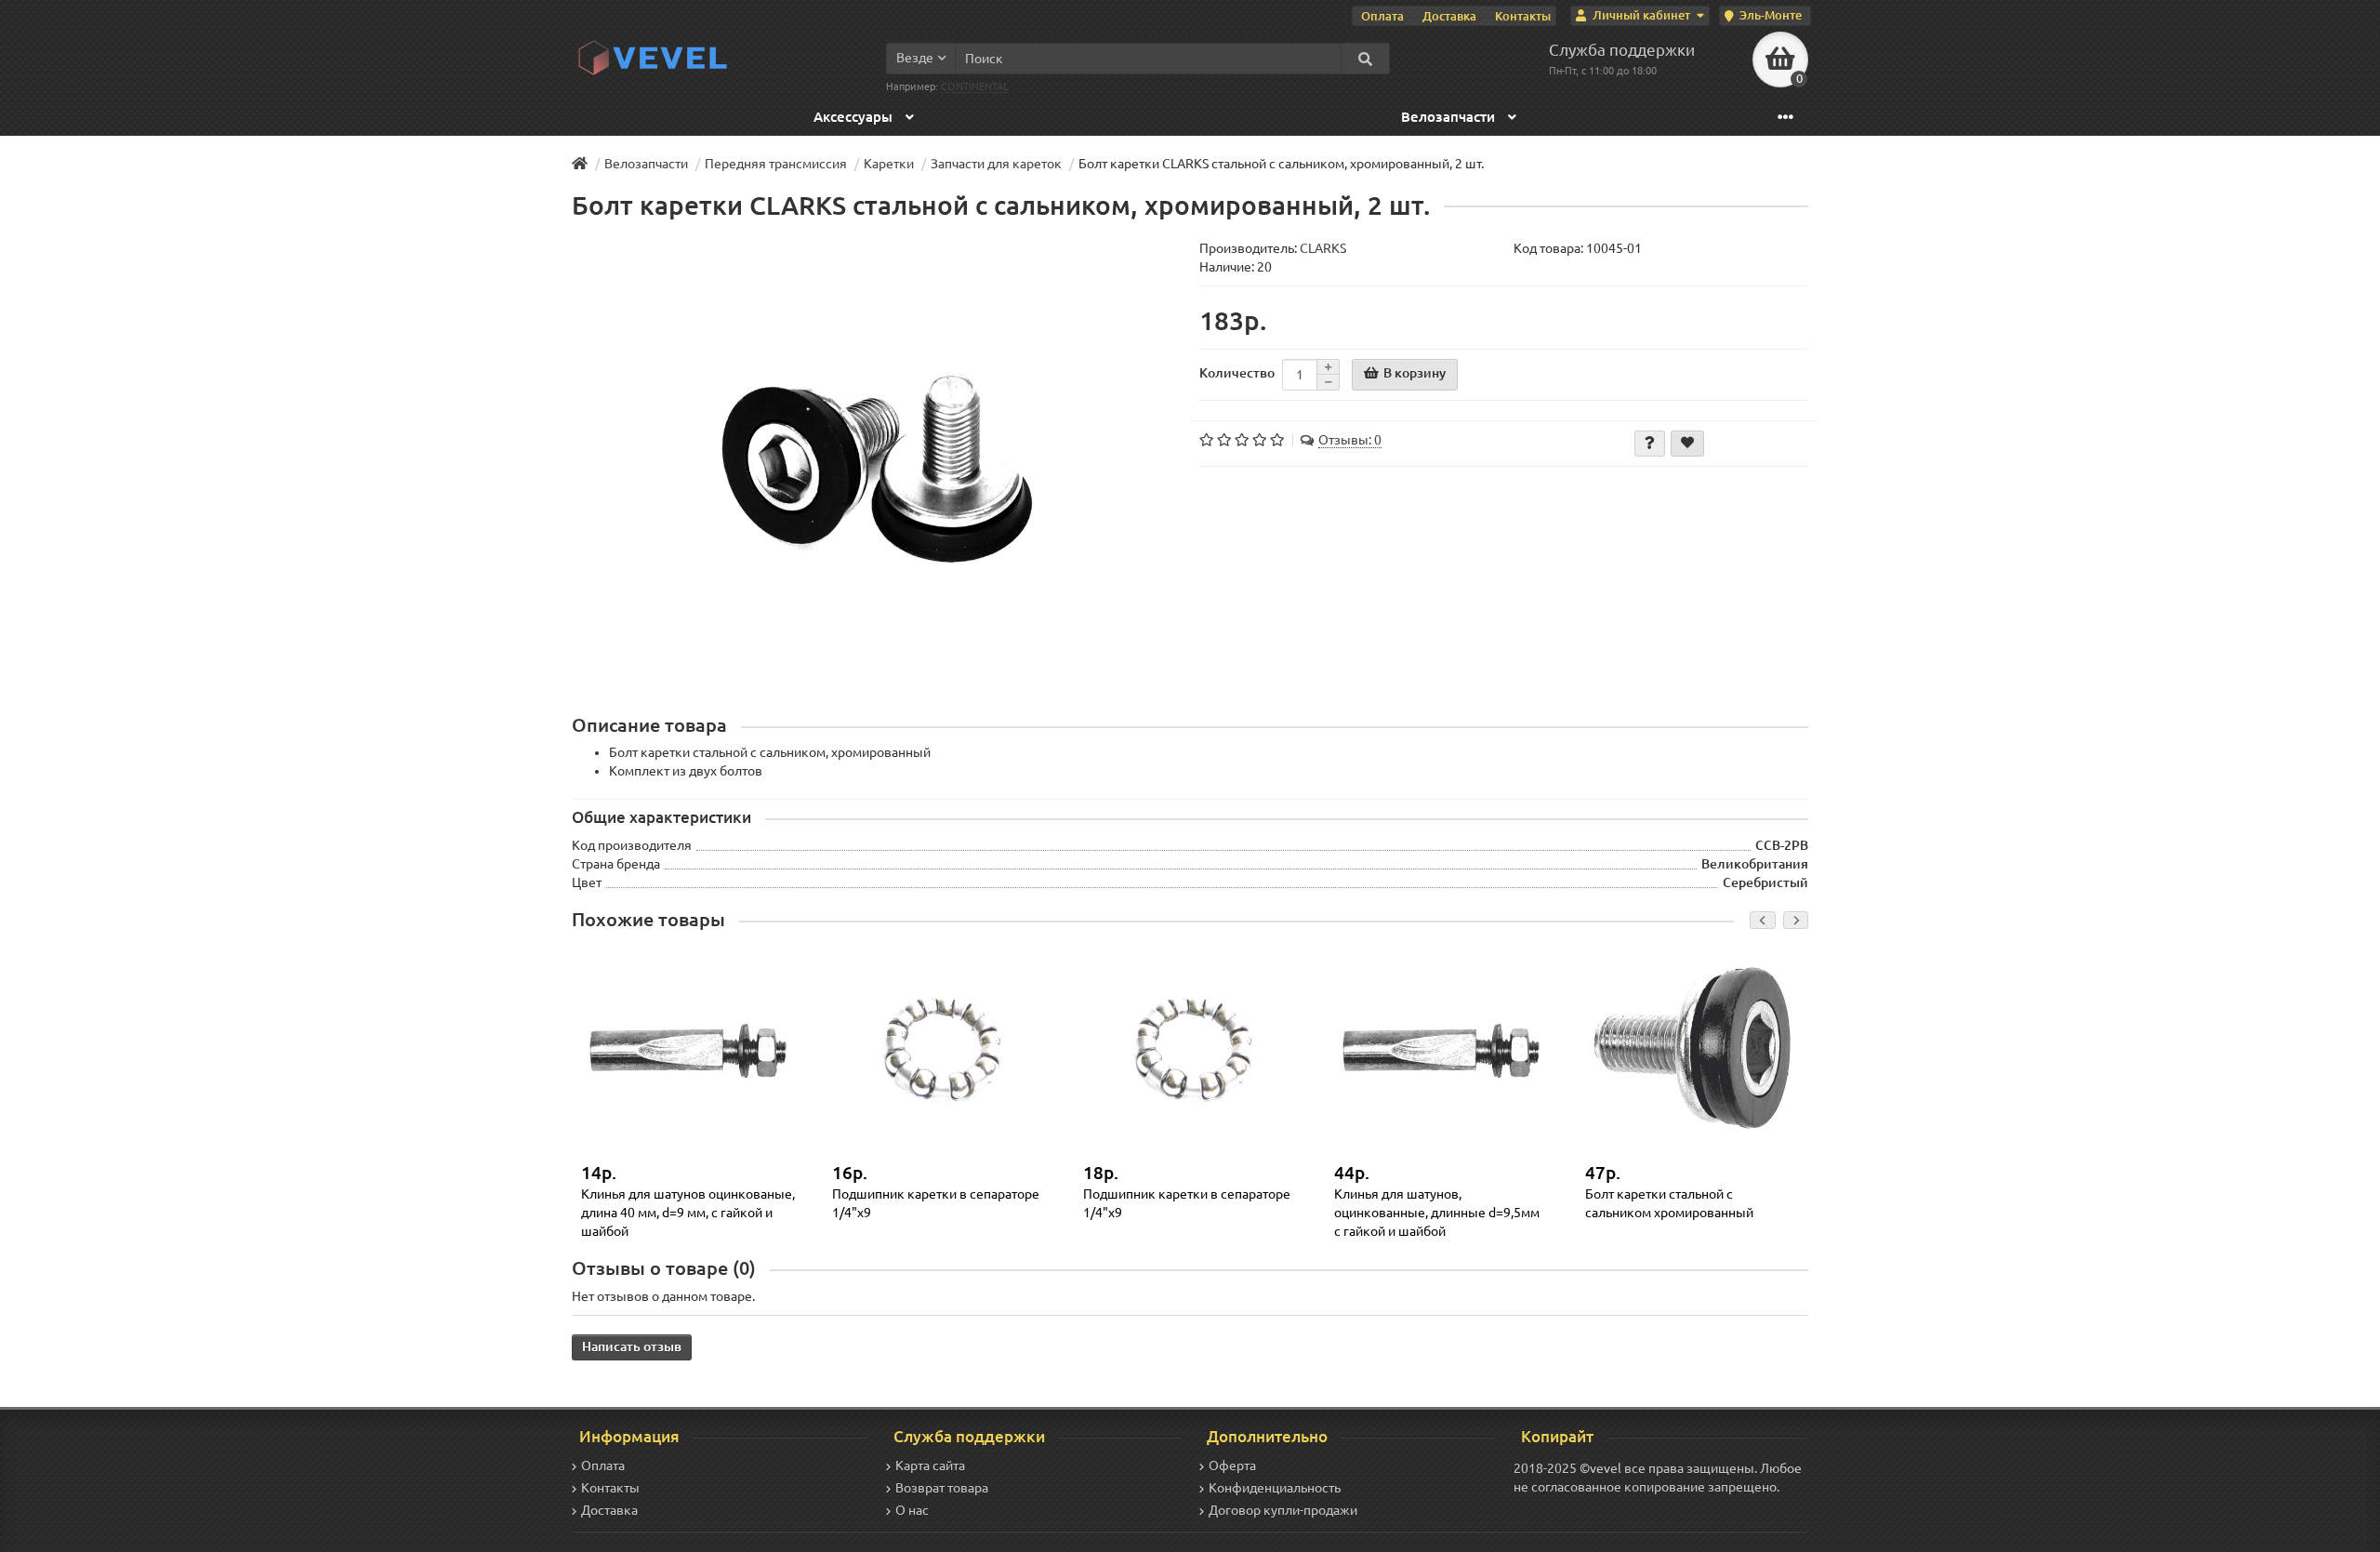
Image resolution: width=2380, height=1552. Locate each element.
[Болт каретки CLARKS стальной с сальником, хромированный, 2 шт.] (876, 466)
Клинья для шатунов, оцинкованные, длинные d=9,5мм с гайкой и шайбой (1437, 1212)
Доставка (1449, 16)
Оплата (1382, 16)
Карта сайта (930, 1466)
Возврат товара (942, 1488)
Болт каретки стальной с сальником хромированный (1669, 1203)
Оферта (1232, 1466)
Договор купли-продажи (1283, 1510)
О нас (912, 1510)
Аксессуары (855, 117)
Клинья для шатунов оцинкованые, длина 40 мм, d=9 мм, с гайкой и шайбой (688, 1212)
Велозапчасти (1450, 117)
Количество (1237, 373)
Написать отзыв (632, 1346)
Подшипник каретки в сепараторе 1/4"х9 (936, 1203)
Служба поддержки (1622, 50)
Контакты (1523, 16)
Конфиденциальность (1275, 1488)
